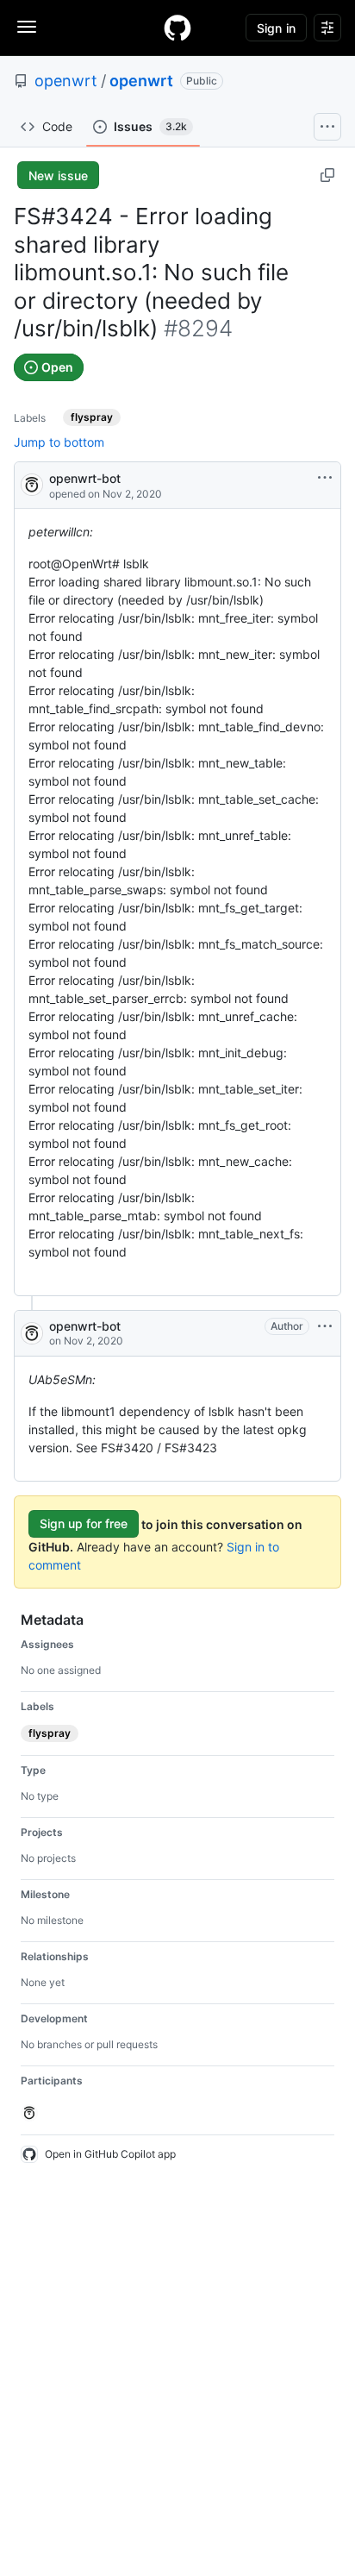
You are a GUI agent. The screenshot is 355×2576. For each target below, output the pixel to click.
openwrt (66, 81)
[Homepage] (177, 28)
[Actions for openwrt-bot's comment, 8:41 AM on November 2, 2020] (325, 1326)
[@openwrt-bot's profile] (32, 483)
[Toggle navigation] (27, 27)
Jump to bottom (59, 442)
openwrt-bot (85, 478)
